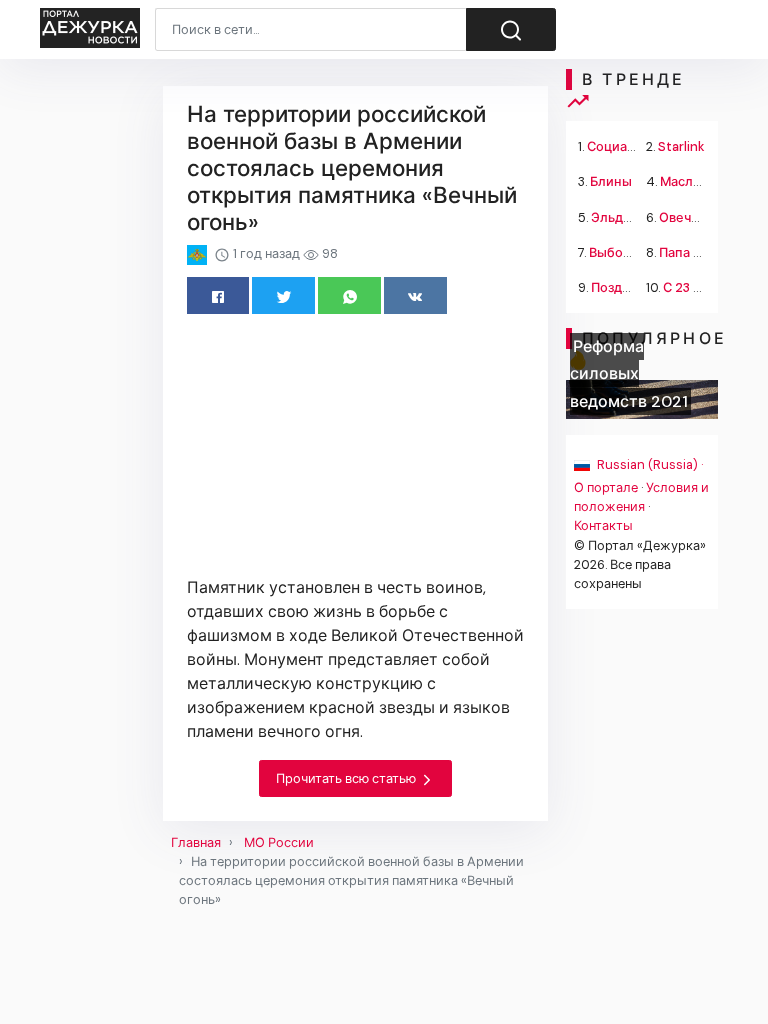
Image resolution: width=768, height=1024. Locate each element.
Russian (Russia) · (648, 464)
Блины (611, 181)
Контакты (603, 525)
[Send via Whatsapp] (349, 295)
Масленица (696, 181)
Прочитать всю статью (347, 778)
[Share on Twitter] (283, 295)
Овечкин (686, 217)
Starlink (681, 146)
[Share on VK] (415, 295)
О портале (606, 487)
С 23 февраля (705, 287)
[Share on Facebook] (218, 295)
